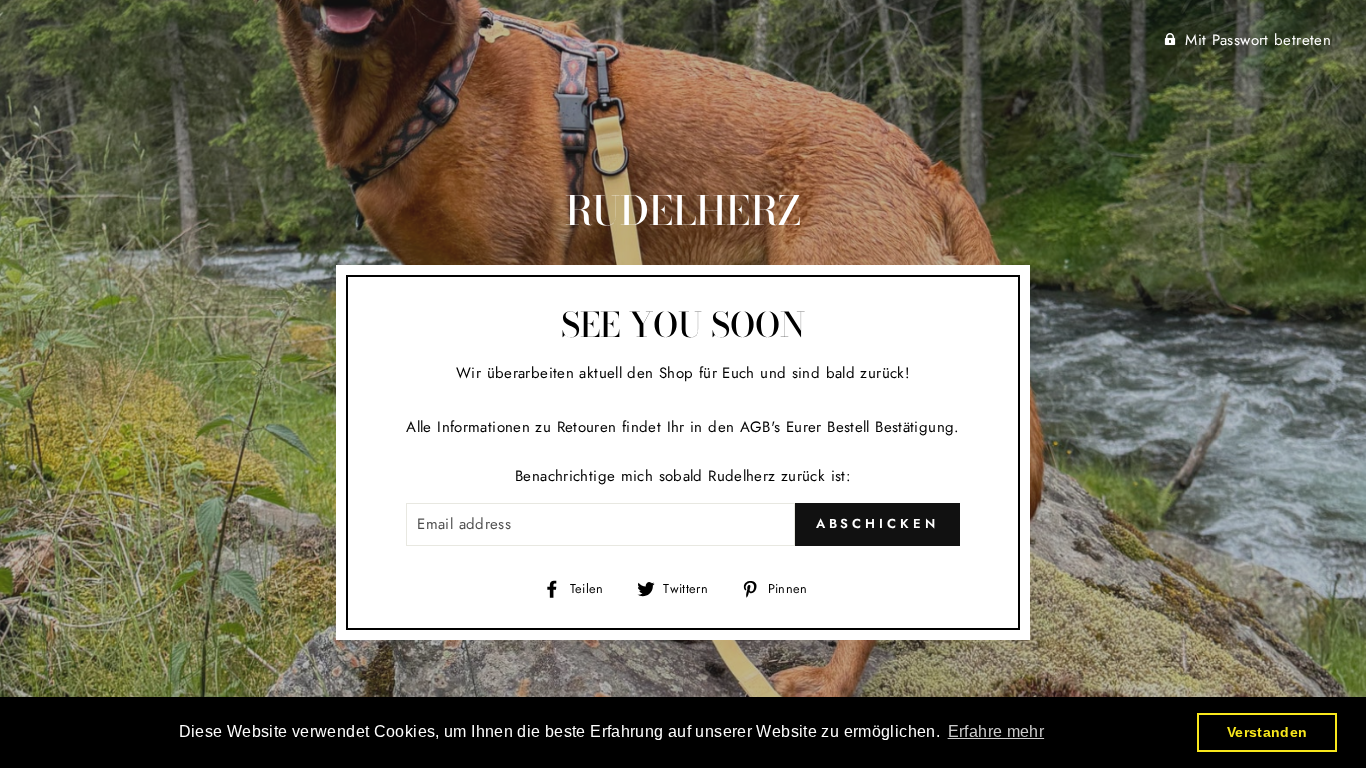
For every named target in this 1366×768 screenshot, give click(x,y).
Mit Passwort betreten (1258, 40)
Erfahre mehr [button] (996, 731)
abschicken (877, 523)
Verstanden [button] (1267, 732)
